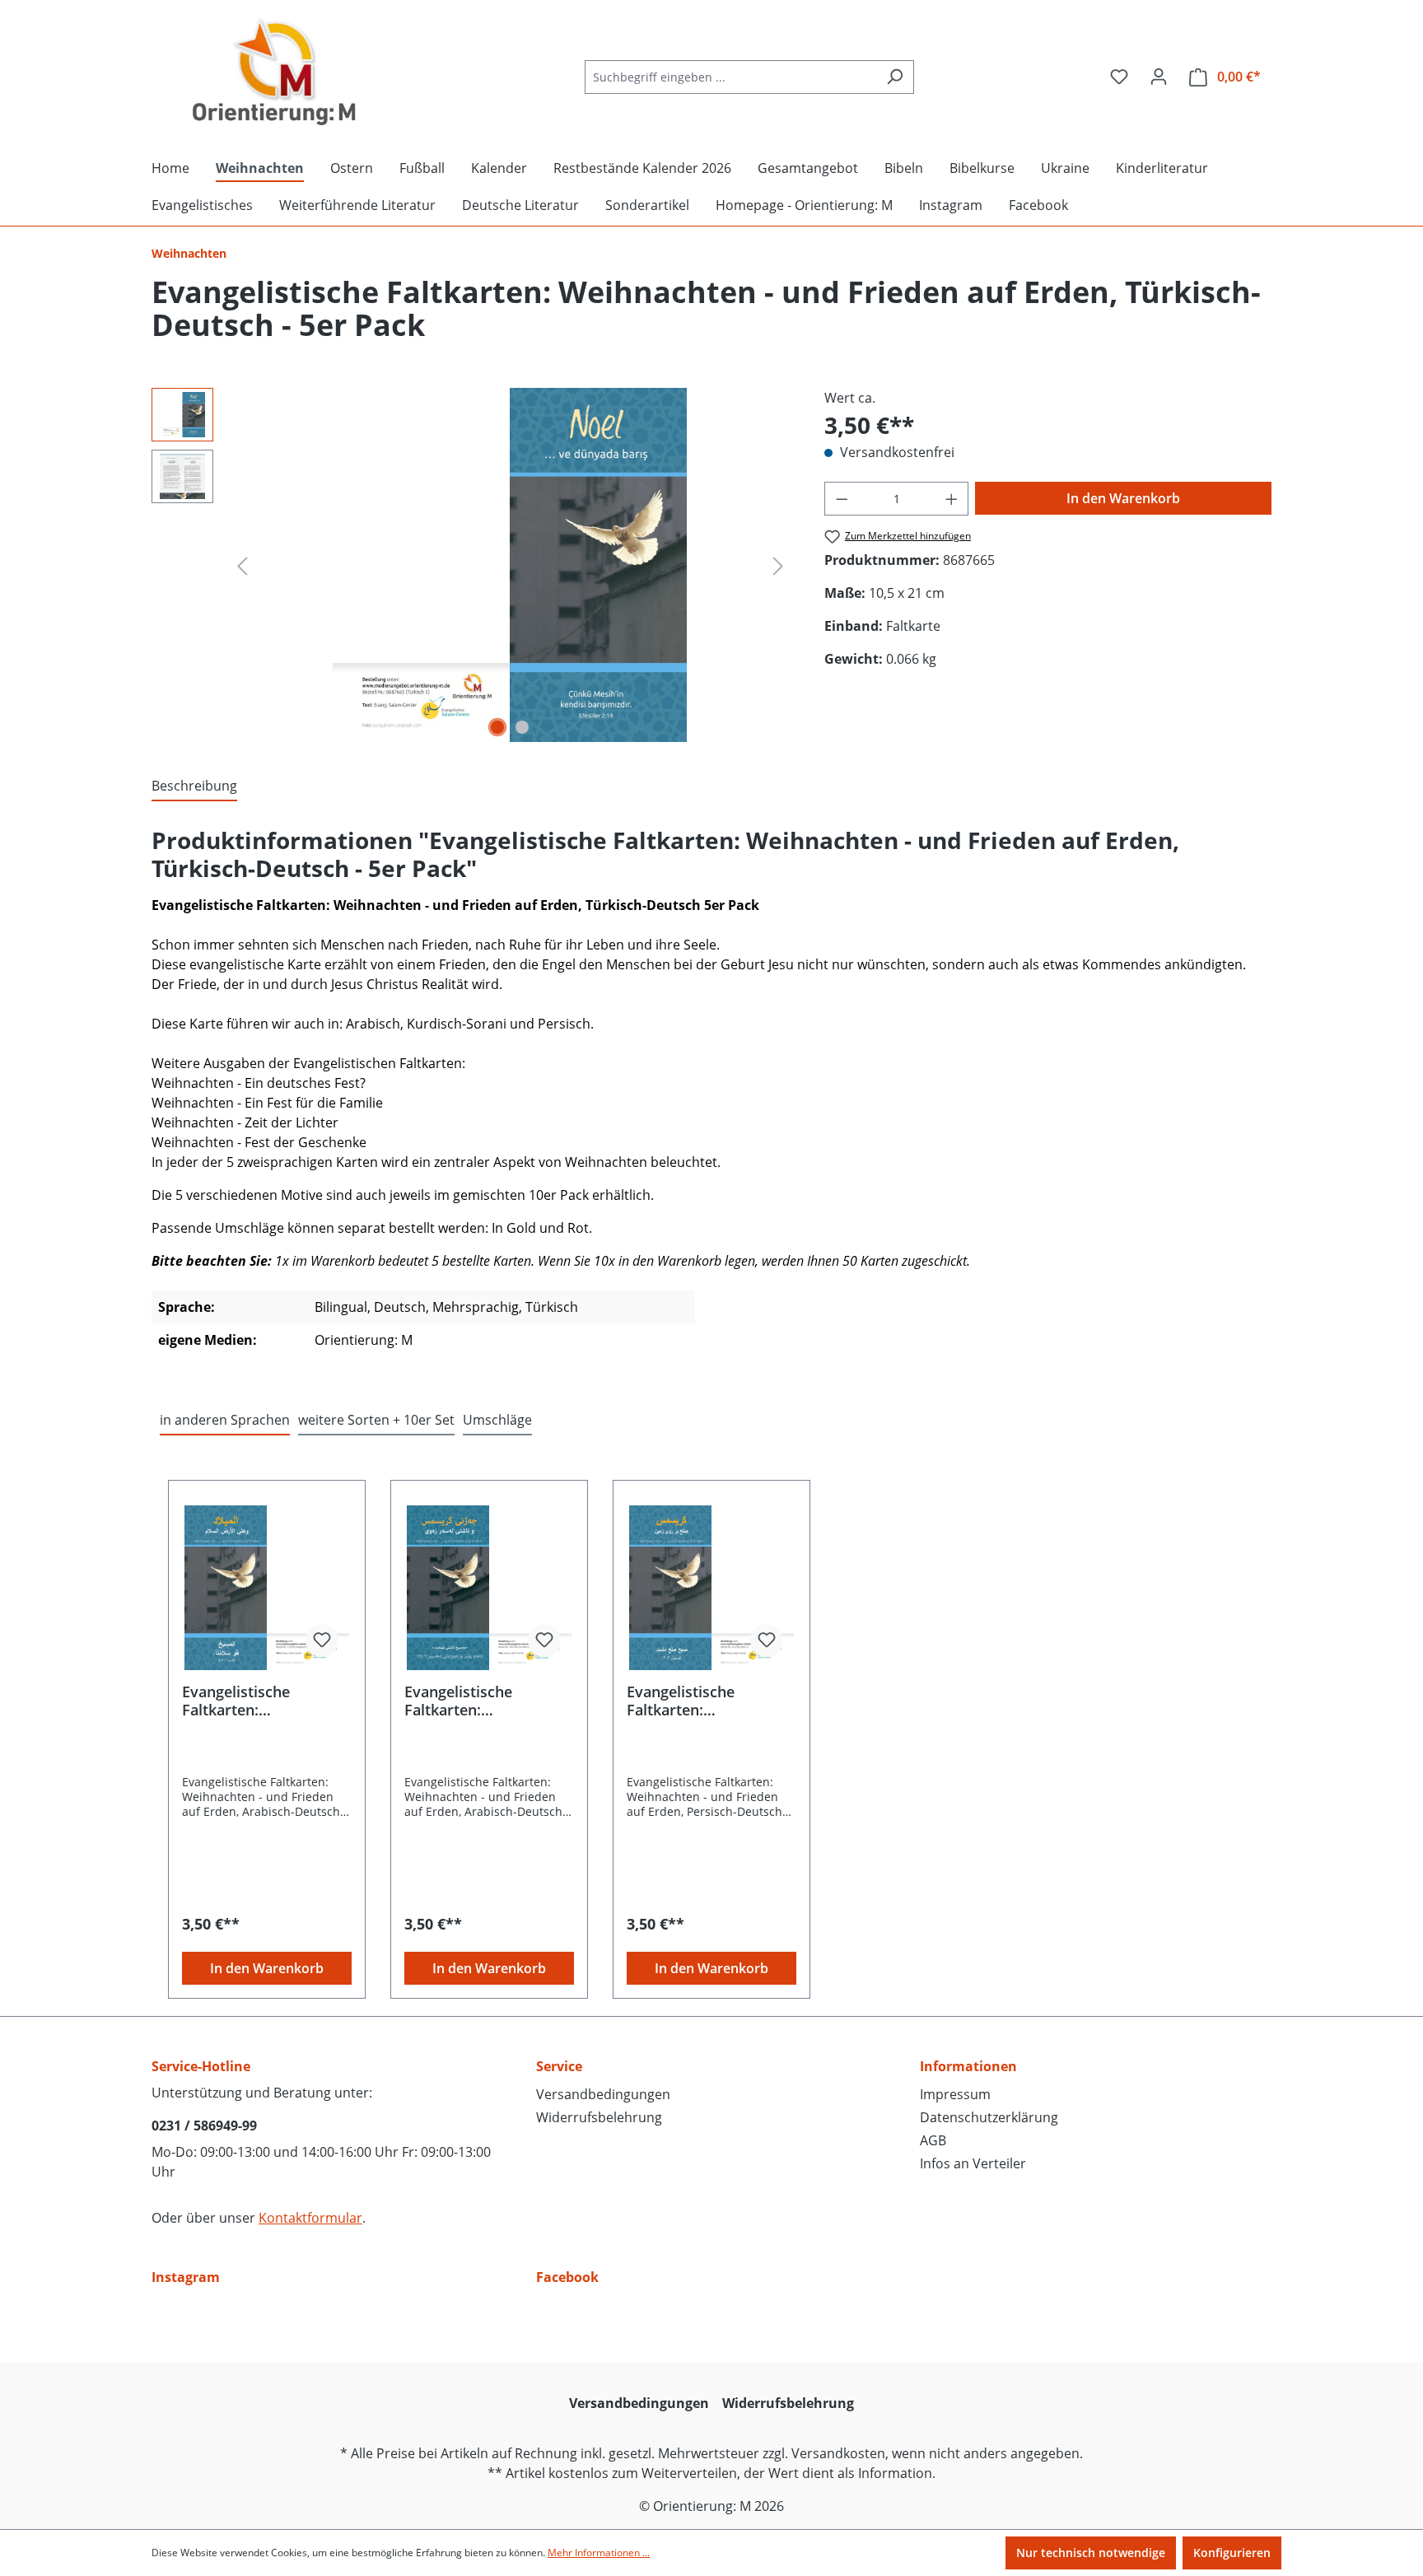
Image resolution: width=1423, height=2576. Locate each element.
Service (559, 2066)
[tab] (194, 786)
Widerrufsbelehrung (599, 2117)
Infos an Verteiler (973, 2163)
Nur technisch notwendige (1091, 2553)
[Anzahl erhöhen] (952, 499)
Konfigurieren (1232, 2553)
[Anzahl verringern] (842, 499)
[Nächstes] (778, 565)
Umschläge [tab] (497, 1420)
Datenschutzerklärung (989, 2117)
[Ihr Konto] (1159, 77)
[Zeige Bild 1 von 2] (497, 727)
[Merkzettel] (1119, 77)
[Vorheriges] (242, 565)
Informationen (968, 2066)
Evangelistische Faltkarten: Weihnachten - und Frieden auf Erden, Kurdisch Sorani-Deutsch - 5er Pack (471, 1701)
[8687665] (510, 565)
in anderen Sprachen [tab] (225, 1420)
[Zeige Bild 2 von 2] (522, 727)
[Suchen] (895, 77)
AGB (933, 2140)
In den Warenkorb (1123, 498)
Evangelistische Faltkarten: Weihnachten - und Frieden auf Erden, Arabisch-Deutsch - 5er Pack (262, 1701)
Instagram (186, 2277)
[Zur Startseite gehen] (275, 73)
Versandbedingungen (603, 2094)
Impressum (955, 2094)
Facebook (567, 2277)
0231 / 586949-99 (204, 2126)
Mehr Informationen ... (599, 2553)
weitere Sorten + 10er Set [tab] (376, 1420)
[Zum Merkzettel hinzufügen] (322, 1640)
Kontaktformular (310, 2218)
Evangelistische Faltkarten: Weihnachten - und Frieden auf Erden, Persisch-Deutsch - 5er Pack (706, 1701)
